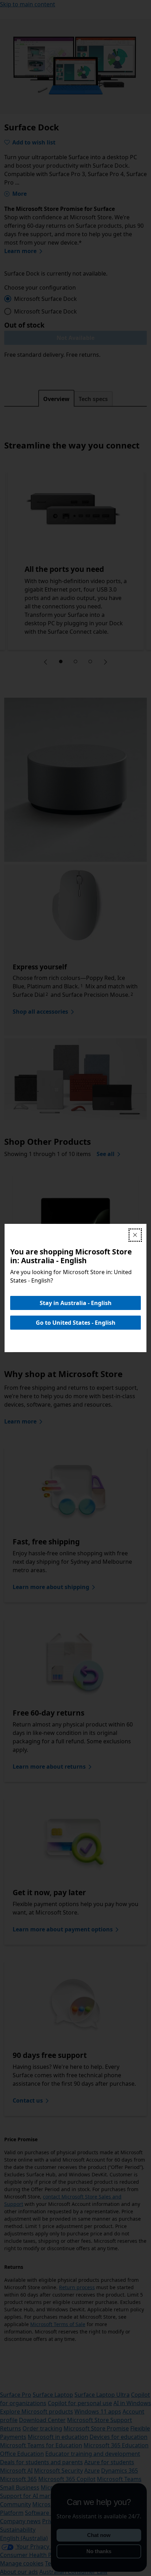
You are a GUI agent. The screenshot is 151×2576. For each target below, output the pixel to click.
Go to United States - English (76, 1323)
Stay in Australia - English (76, 1303)
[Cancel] (135, 1235)
